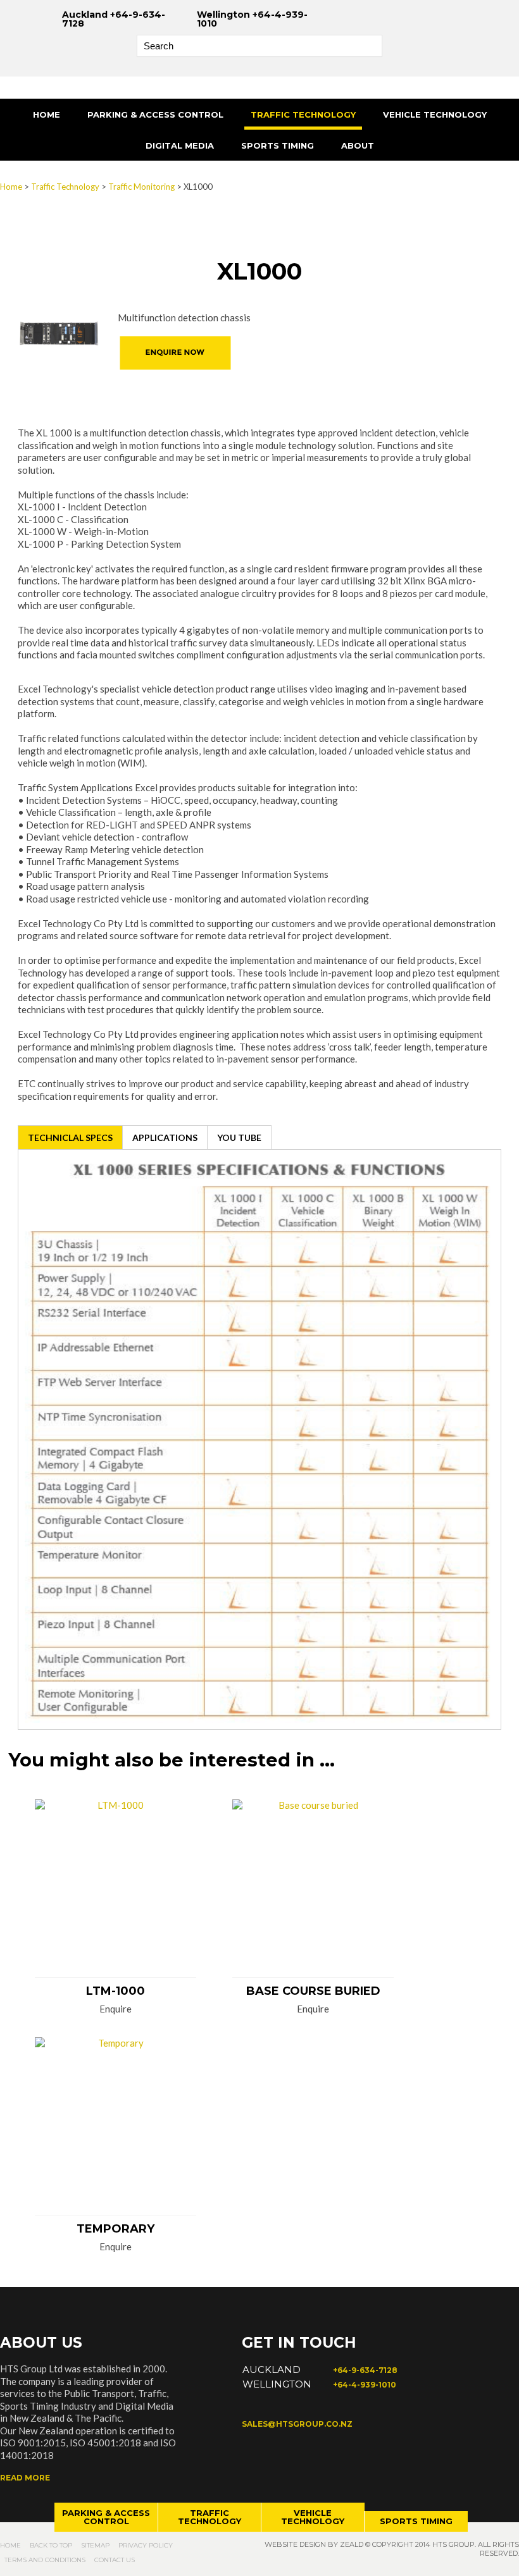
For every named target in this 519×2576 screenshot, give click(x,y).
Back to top (51, 2545)
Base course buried (313, 1991)
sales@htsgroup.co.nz (297, 2424)
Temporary (116, 2229)
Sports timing (416, 2521)
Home (47, 114)
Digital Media (180, 145)
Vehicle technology (313, 2517)
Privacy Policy (146, 2545)
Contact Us (115, 2560)
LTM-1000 (116, 1991)
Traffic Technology (303, 114)
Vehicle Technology (435, 114)
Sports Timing (278, 145)
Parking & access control (106, 2517)
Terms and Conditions (45, 2560)
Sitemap (95, 2545)
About (358, 145)
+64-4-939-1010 (365, 2385)
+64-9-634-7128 (365, 2370)
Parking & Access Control (155, 114)
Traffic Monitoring (141, 187)
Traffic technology (209, 2517)
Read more (25, 2478)
